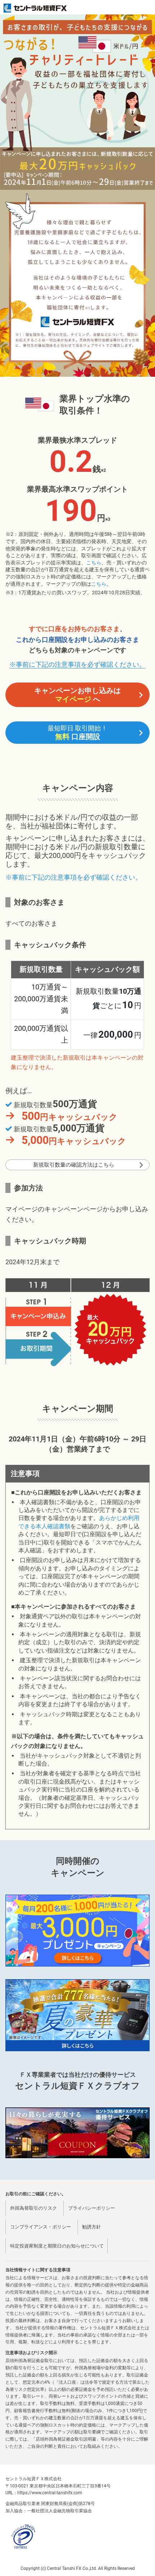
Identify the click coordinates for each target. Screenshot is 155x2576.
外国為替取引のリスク (34, 2208)
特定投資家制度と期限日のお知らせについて (57, 2246)
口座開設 (77, 733)
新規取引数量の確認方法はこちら (74, 1165)
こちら (94, 563)
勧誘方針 (92, 2227)
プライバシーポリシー (92, 2208)
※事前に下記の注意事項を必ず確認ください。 (77, 664)
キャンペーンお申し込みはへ (77, 695)
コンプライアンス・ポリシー (41, 2227)
